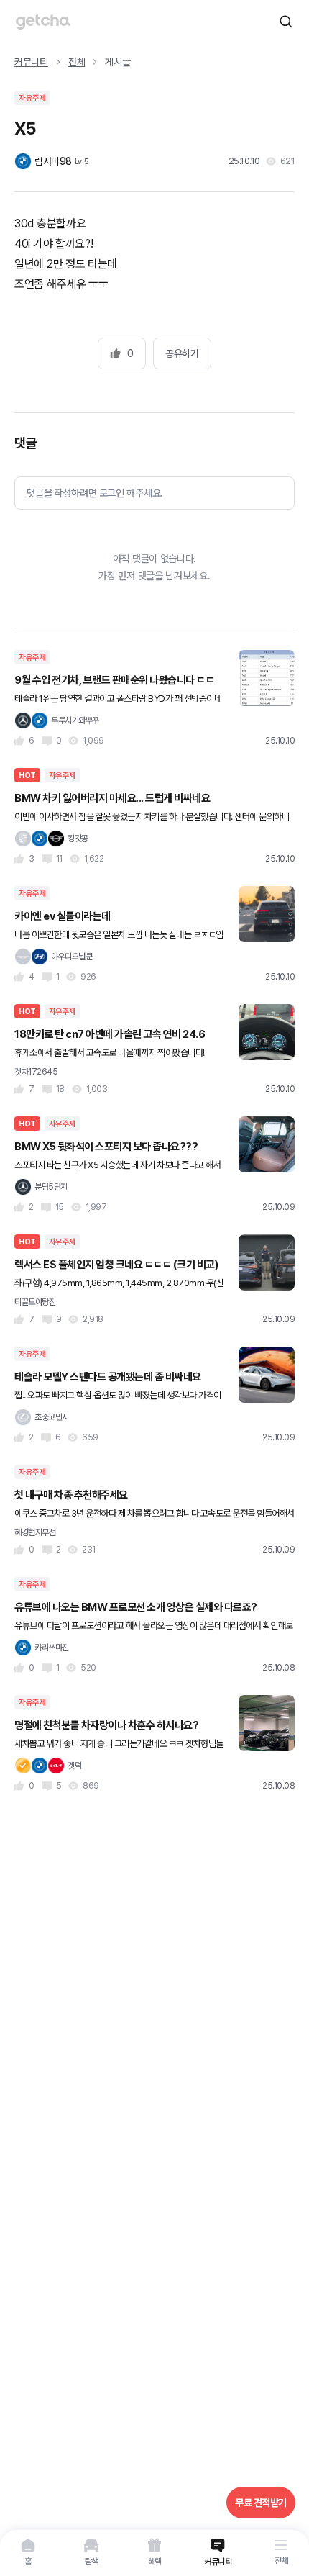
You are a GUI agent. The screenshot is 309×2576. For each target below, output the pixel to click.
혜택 (155, 2562)
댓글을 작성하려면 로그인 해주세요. (94, 493)
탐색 (92, 2562)
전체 (281, 2561)
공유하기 (182, 353)
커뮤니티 (218, 2562)
